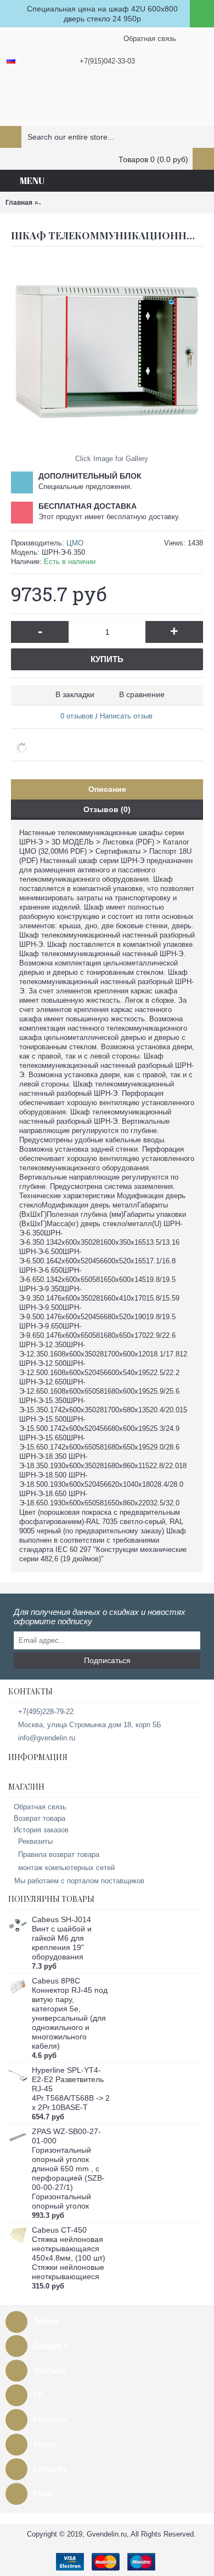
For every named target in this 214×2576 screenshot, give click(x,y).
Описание (107, 789)
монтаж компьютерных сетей (66, 1868)
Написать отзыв (126, 716)
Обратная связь (40, 1807)
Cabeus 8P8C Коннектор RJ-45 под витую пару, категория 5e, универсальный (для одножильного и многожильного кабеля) (70, 2013)
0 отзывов (77, 716)
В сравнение (142, 694)
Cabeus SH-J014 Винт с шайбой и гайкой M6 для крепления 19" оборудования (62, 1938)
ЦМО (75, 543)
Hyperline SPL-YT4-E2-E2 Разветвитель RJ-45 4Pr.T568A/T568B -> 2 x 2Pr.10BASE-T (71, 2089)
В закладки (75, 694)
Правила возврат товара (59, 1855)
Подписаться (107, 1660)
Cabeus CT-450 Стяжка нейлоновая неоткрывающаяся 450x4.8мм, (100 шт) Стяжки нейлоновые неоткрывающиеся (69, 2253)
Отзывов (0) (107, 809)
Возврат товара (40, 1818)
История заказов (41, 1830)
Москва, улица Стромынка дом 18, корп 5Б (90, 1725)
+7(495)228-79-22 (46, 1712)
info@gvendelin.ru (47, 1738)
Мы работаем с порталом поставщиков (79, 1881)
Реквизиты (35, 1841)
